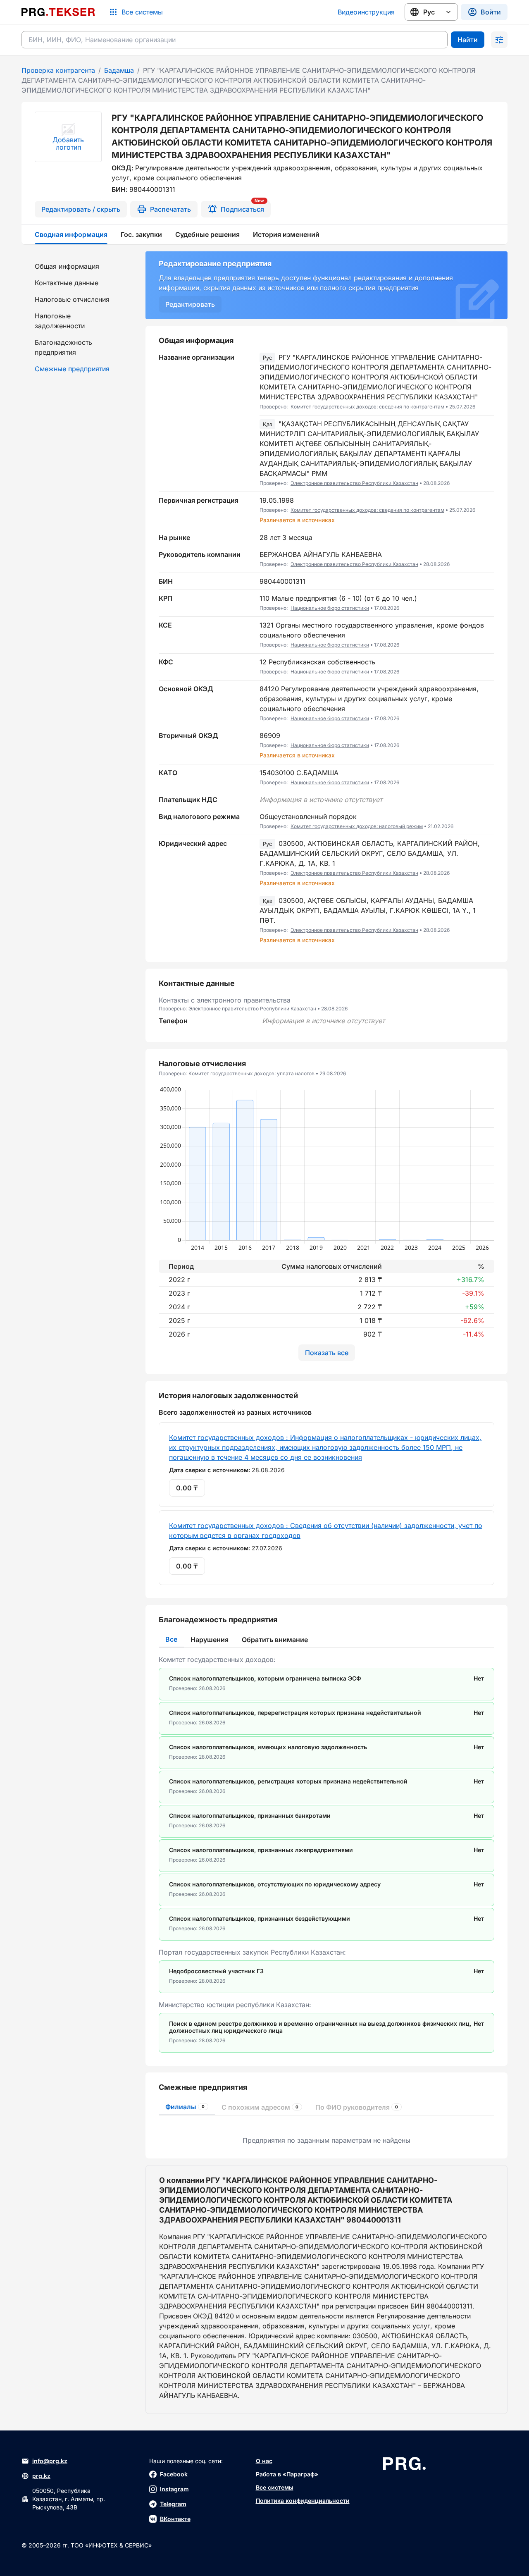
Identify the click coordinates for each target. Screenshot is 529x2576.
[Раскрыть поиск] (499, 40)
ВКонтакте (175, 2519)
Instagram (174, 2489)
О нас (264, 2461)
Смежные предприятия (72, 369)
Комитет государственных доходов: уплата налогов (251, 1073)
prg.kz (41, 2476)
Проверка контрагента (58, 70)
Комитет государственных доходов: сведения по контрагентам (367, 407)
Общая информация (67, 266)
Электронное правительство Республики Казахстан (354, 483)
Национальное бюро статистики (330, 608)
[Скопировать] (488, 382)
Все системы (275, 2487)
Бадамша (119, 70)
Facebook (174, 2474)
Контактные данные (67, 283)
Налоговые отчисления (72, 299)
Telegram (173, 2504)
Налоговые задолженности (60, 321)
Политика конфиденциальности (303, 2501)
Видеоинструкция (366, 12)
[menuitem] (79, 266)
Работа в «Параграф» (287, 2474)
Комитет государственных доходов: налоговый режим (357, 826)
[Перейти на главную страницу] (58, 12)
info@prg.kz (50, 2461)
